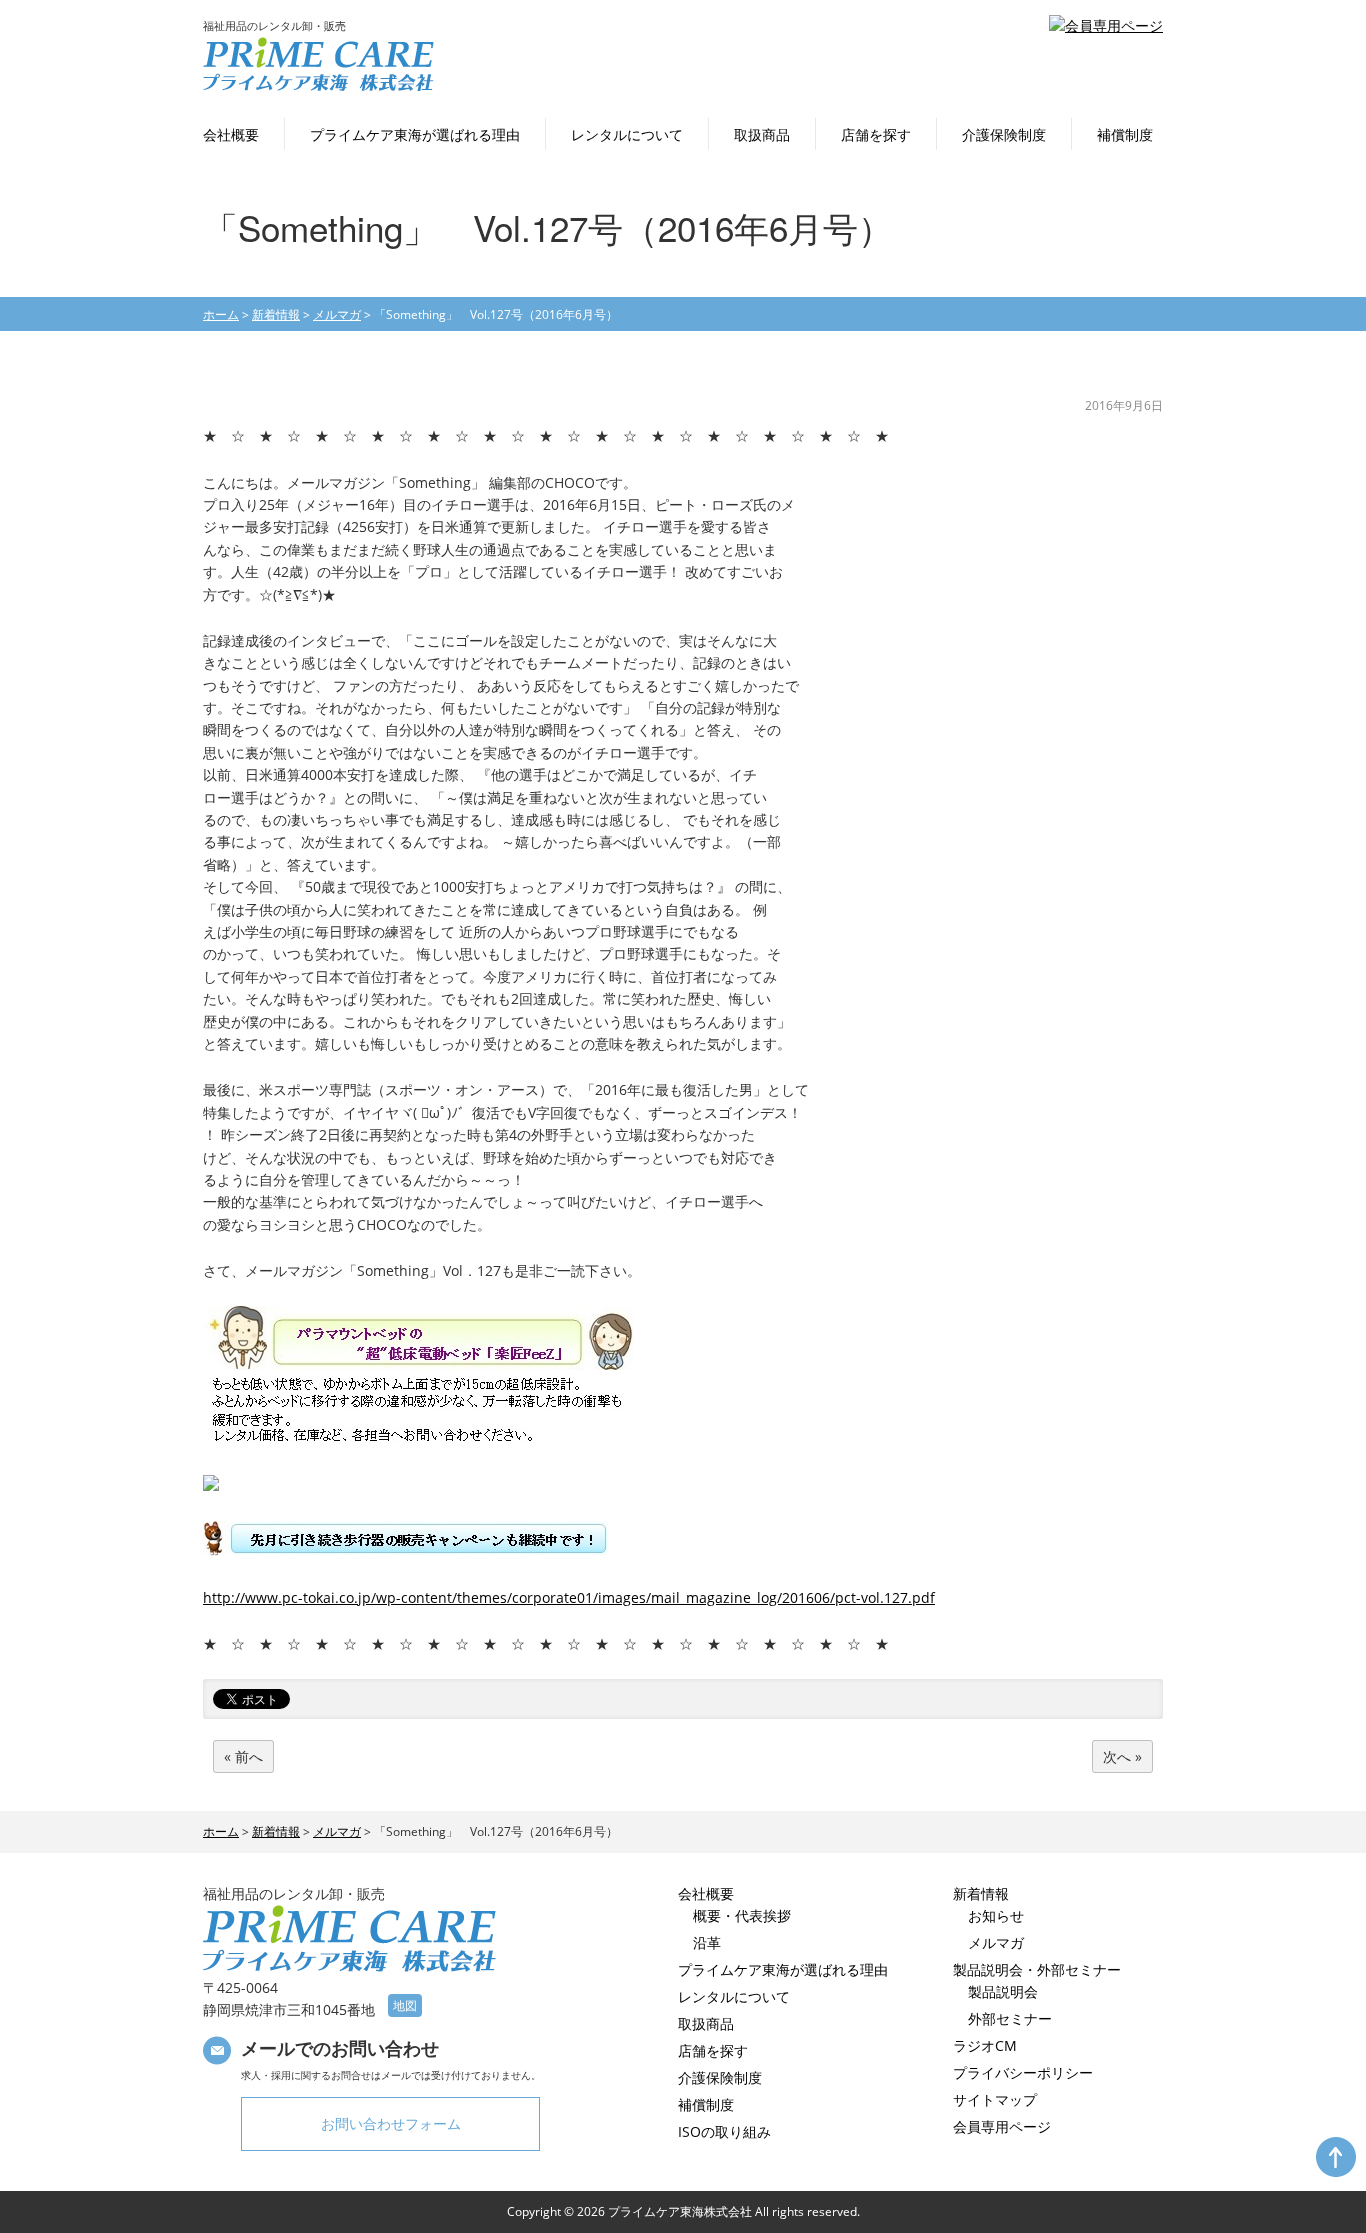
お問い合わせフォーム (391, 2123)
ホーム (221, 314)
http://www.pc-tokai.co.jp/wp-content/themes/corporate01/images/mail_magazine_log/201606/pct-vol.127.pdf (569, 1597)
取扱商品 (762, 134)
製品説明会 (1003, 1991)
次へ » (1122, 1756)
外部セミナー (1010, 2018)
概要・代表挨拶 (742, 1915)
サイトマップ (995, 2099)
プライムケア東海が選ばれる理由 (415, 134)
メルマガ (996, 1942)
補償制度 (1125, 134)
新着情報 (276, 314)
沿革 (707, 1942)
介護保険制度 (1004, 134)
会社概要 (231, 134)
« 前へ (243, 1756)
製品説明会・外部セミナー (1037, 1969)
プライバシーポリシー (1023, 2072)
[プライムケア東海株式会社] (318, 86)
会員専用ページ (1002, 2126)
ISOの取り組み (724, 2131)
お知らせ (996, 1915)
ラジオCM (985, 2045)
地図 (405, 2005)
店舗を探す (876, 134)
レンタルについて (627, 134)
